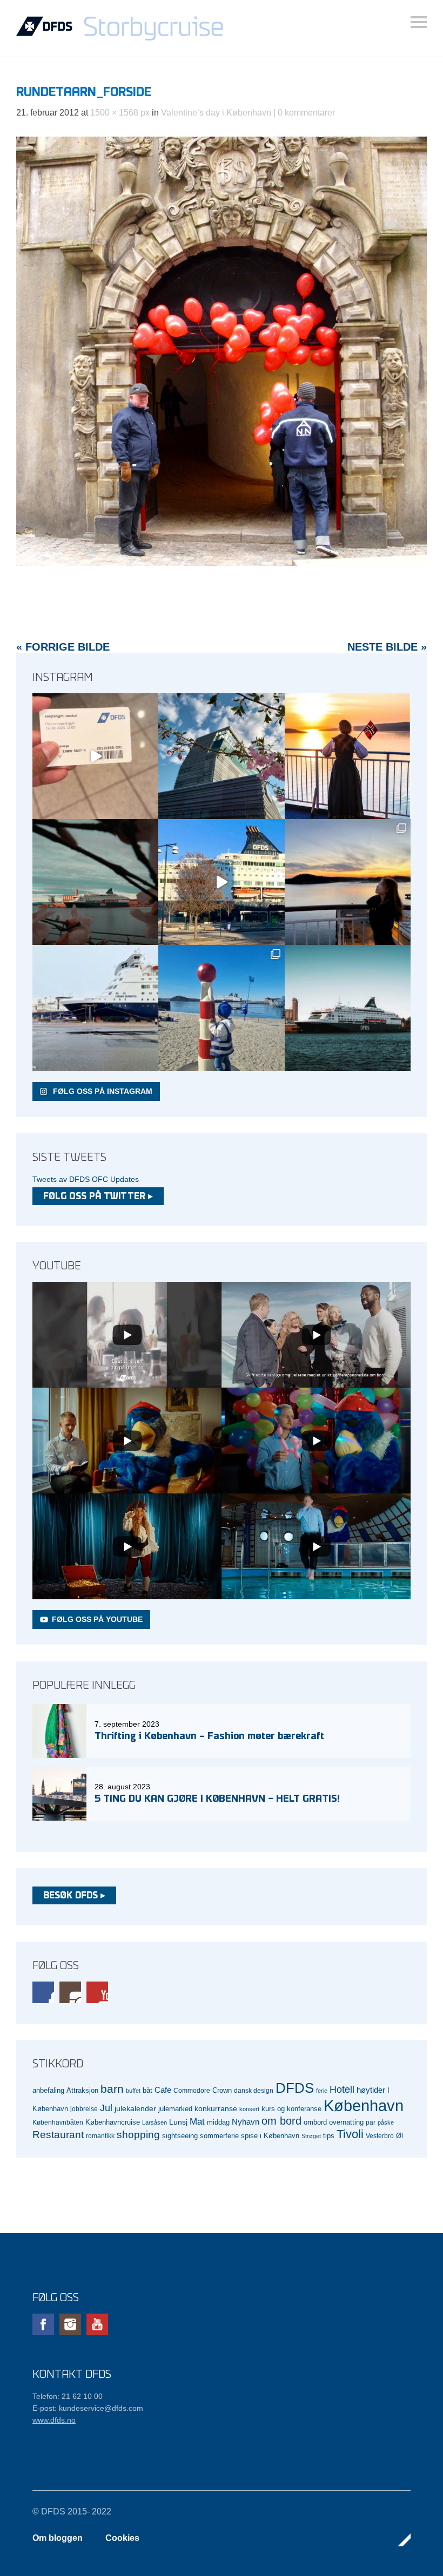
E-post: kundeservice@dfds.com (88, 2408)
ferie (322, 2091)
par (371, 2122)
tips (329, 2136)
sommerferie (219, 2136)
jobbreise (84, 2109)
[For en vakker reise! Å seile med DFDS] (221, 882)
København (364, 2105)
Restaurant (58, 2135)
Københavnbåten (58, 2122)
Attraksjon (82, 2091)
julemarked (175, 2109)
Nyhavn (246, 2122)
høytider (371, 2090)
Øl (400, 2136)
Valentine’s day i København (216, 113)
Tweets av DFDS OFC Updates (86, 1179)
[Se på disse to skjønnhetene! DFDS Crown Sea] (95, 1008)
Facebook (43, 1992)
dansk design (254, 2090)
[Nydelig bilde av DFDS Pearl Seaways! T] (95, 882)
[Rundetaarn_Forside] (222, 563)
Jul (106, 2108)
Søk (419, 22)
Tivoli (350, 2134)
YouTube (97, 1992)
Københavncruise (113, 2122)
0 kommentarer (306, 113)
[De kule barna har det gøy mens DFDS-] (221, 1008)
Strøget (311, 2136)
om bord (281, 2121)
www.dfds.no (54, 2420)
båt (147, 2091)
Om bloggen (58, 2538)
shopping (138, 2135)
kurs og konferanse (291, 2109)
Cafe (163, 2090)
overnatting (346, 2122)
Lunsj (178, 2122)
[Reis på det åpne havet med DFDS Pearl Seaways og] (348, 1008)
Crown (222, 2090)
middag (218, 2122)
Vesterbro (380, 2136)
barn (112, 2089)
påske (386, 2122)
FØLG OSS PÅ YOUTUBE (97, 1619)
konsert (249, 2109)
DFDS (295, 2088)
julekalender (135, 2108)
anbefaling (48, 2091)
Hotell (342, 2090)
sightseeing (180, 2136)
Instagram (70, 1992)
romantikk (100, 2136)
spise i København (270, 2136)
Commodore (192, 2090)
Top (399, 2540)
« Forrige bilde (63, 647)
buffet (133, 2091)
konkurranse (216, 2108)
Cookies (122, 2538)
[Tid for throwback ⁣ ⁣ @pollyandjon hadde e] (348, 882)
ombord (315, 2122)
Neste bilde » (387, 647)
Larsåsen (155, 2122)
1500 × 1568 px (120, 113)
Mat (197, 2122)
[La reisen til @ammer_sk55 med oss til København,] (95, 756)
